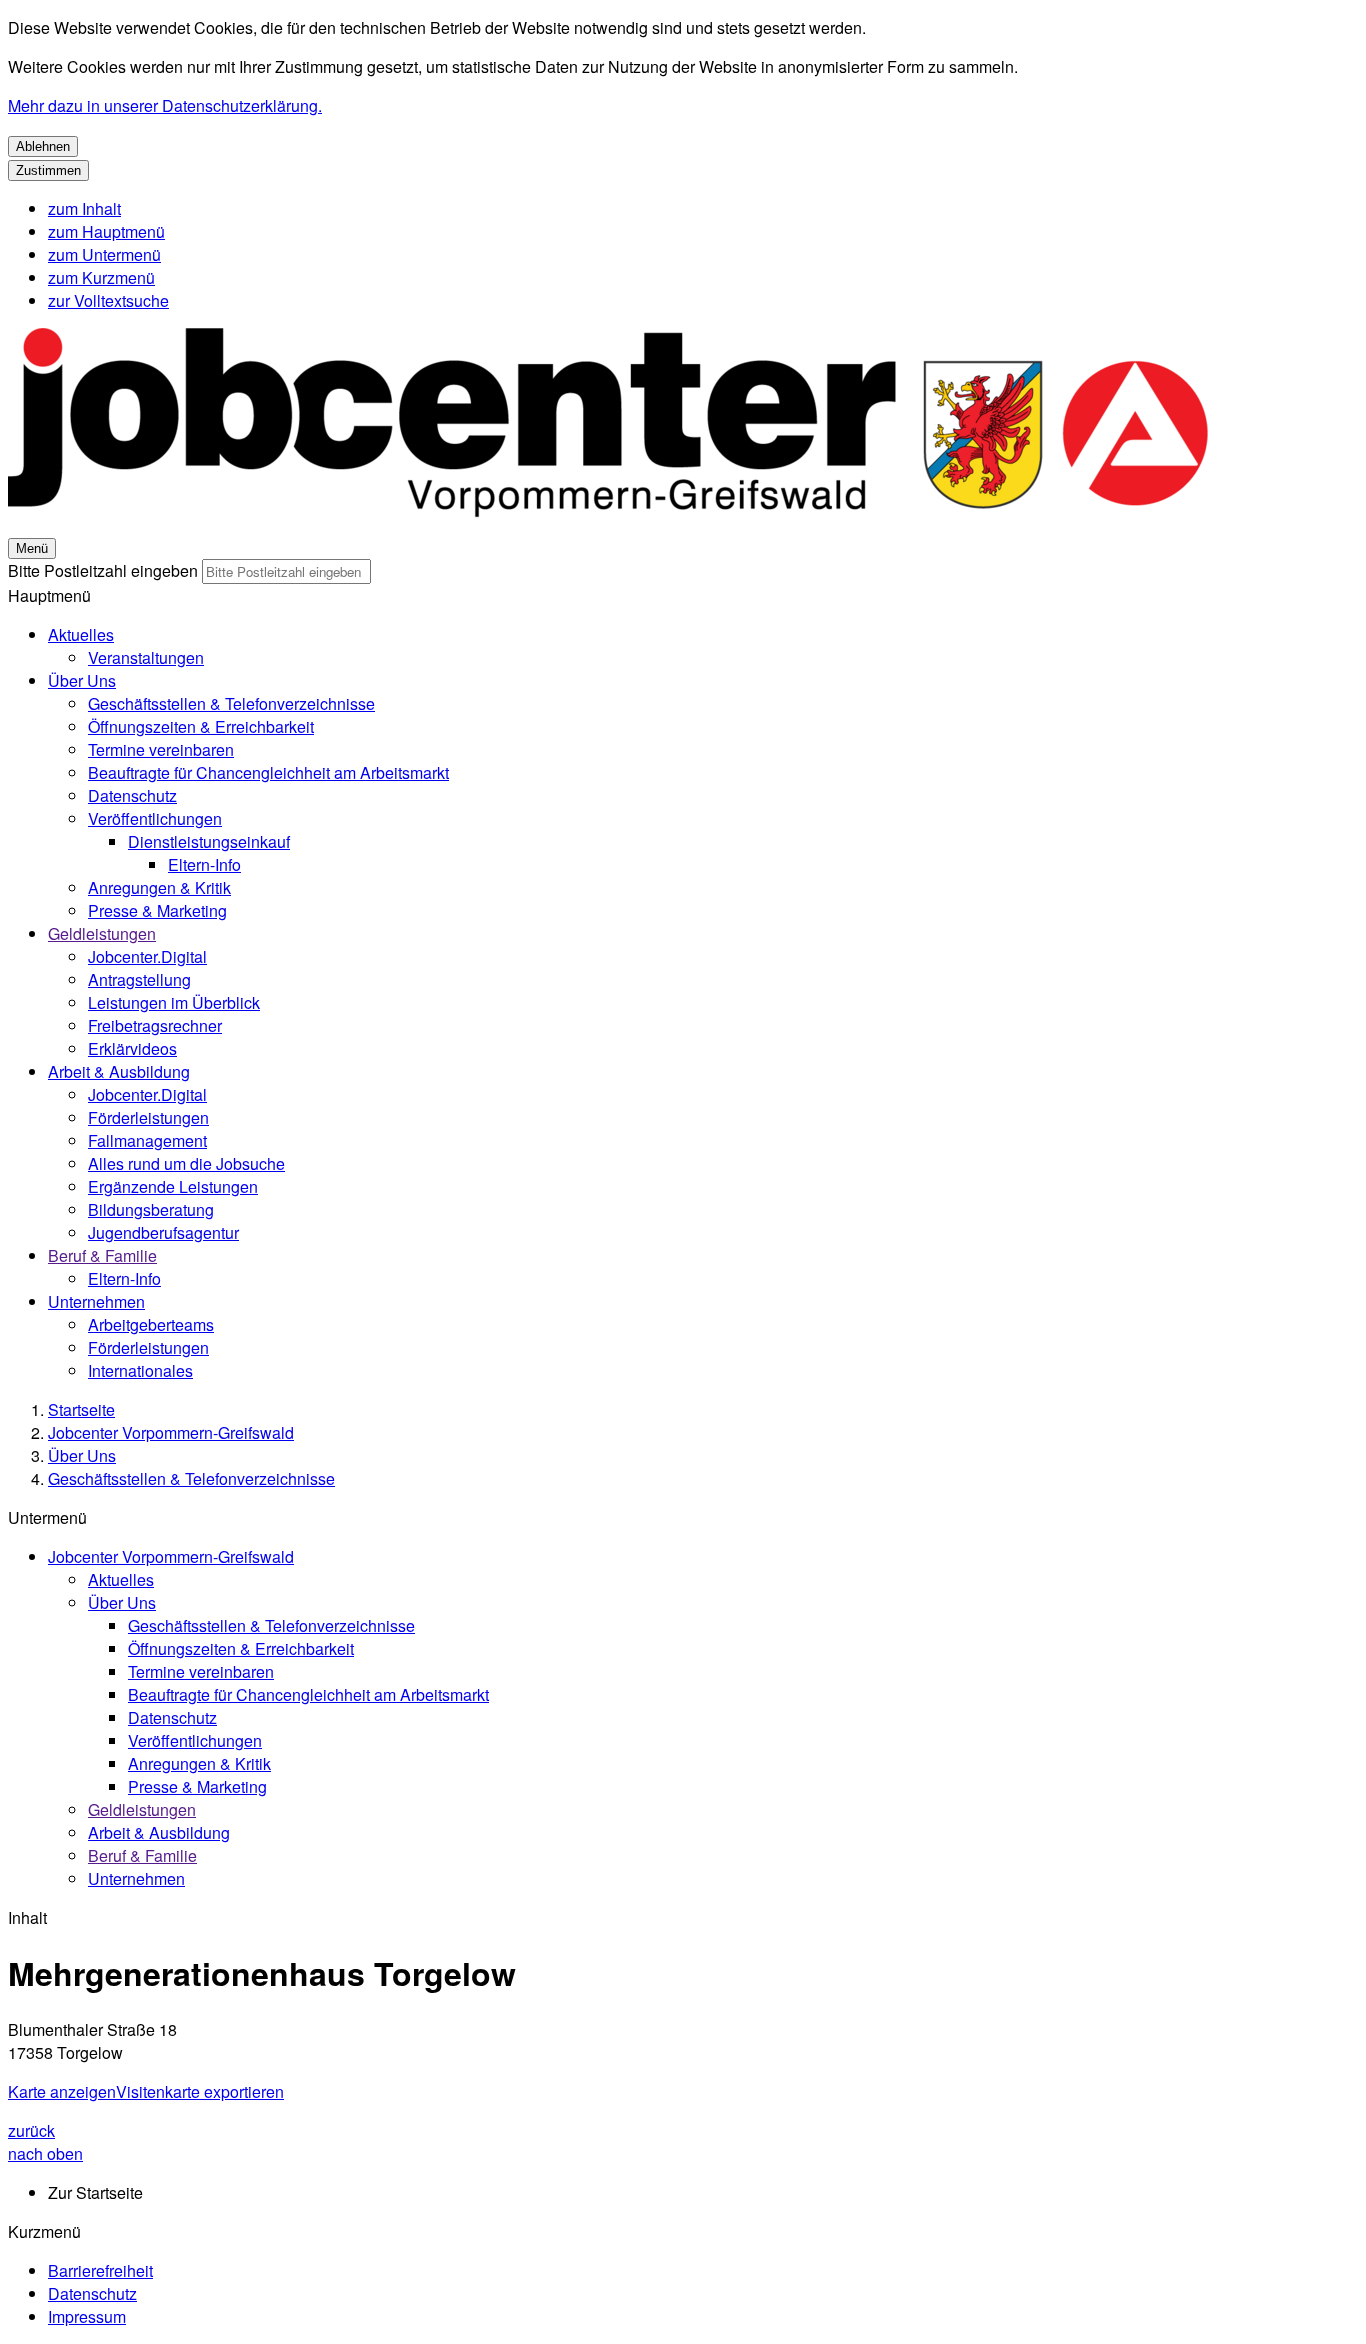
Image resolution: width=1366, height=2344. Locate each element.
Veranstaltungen (146, 657)
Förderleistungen (148, 1117)
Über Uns (82, 680)
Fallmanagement (147, 1140)
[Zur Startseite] (608, 523)
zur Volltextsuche (108, 300)
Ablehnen (43, 146)
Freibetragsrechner (155, 1025)
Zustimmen (48, 170)
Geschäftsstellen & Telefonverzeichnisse (231, 703)
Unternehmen (96, 1301)
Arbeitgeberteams (151, 1324)
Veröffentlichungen (155, 818)
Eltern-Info (204, 864)
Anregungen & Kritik (159, 887)
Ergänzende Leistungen (173, 1186)
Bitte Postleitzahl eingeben (103, 570)
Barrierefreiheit (100, 2270)
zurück (31, 2130)
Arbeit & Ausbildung (119, 1071)
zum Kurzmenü (101, 277)
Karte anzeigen (62, 2091)
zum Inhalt (84, 208)
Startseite (81, 1409)
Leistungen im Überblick (174, 1002)
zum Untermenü (104, 254)
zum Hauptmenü (106, 231)
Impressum (87, 2316)
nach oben (45, 2153)
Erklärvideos (132, 1048)
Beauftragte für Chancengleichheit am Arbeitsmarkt (268, 772)
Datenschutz (132, 795)
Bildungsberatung (151, 1209)
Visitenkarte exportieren (200, 2091)
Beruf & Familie (102, 1255)
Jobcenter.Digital (147, 956)
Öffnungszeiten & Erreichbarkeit (201, 726)
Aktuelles (81, 634)
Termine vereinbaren (161, 749)
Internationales (140, 1370)
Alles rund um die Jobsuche (186, 1163)
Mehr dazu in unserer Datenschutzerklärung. (165, 105)
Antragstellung (139, 979)
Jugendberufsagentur (163, 1232)
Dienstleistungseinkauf (209, 841)
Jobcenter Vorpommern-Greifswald (171, 1432)
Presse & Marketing (157, 910)
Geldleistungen (102, 933)
